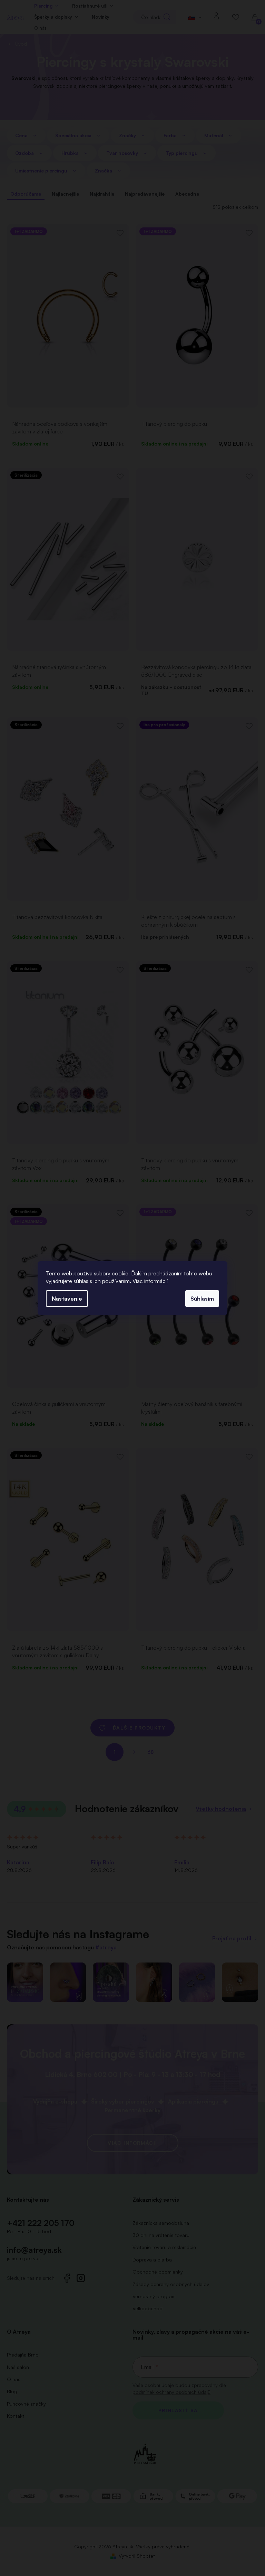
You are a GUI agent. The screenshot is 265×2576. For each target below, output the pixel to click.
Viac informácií (150, 1281)
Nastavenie (67, 1299)
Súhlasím (202, 1299)
